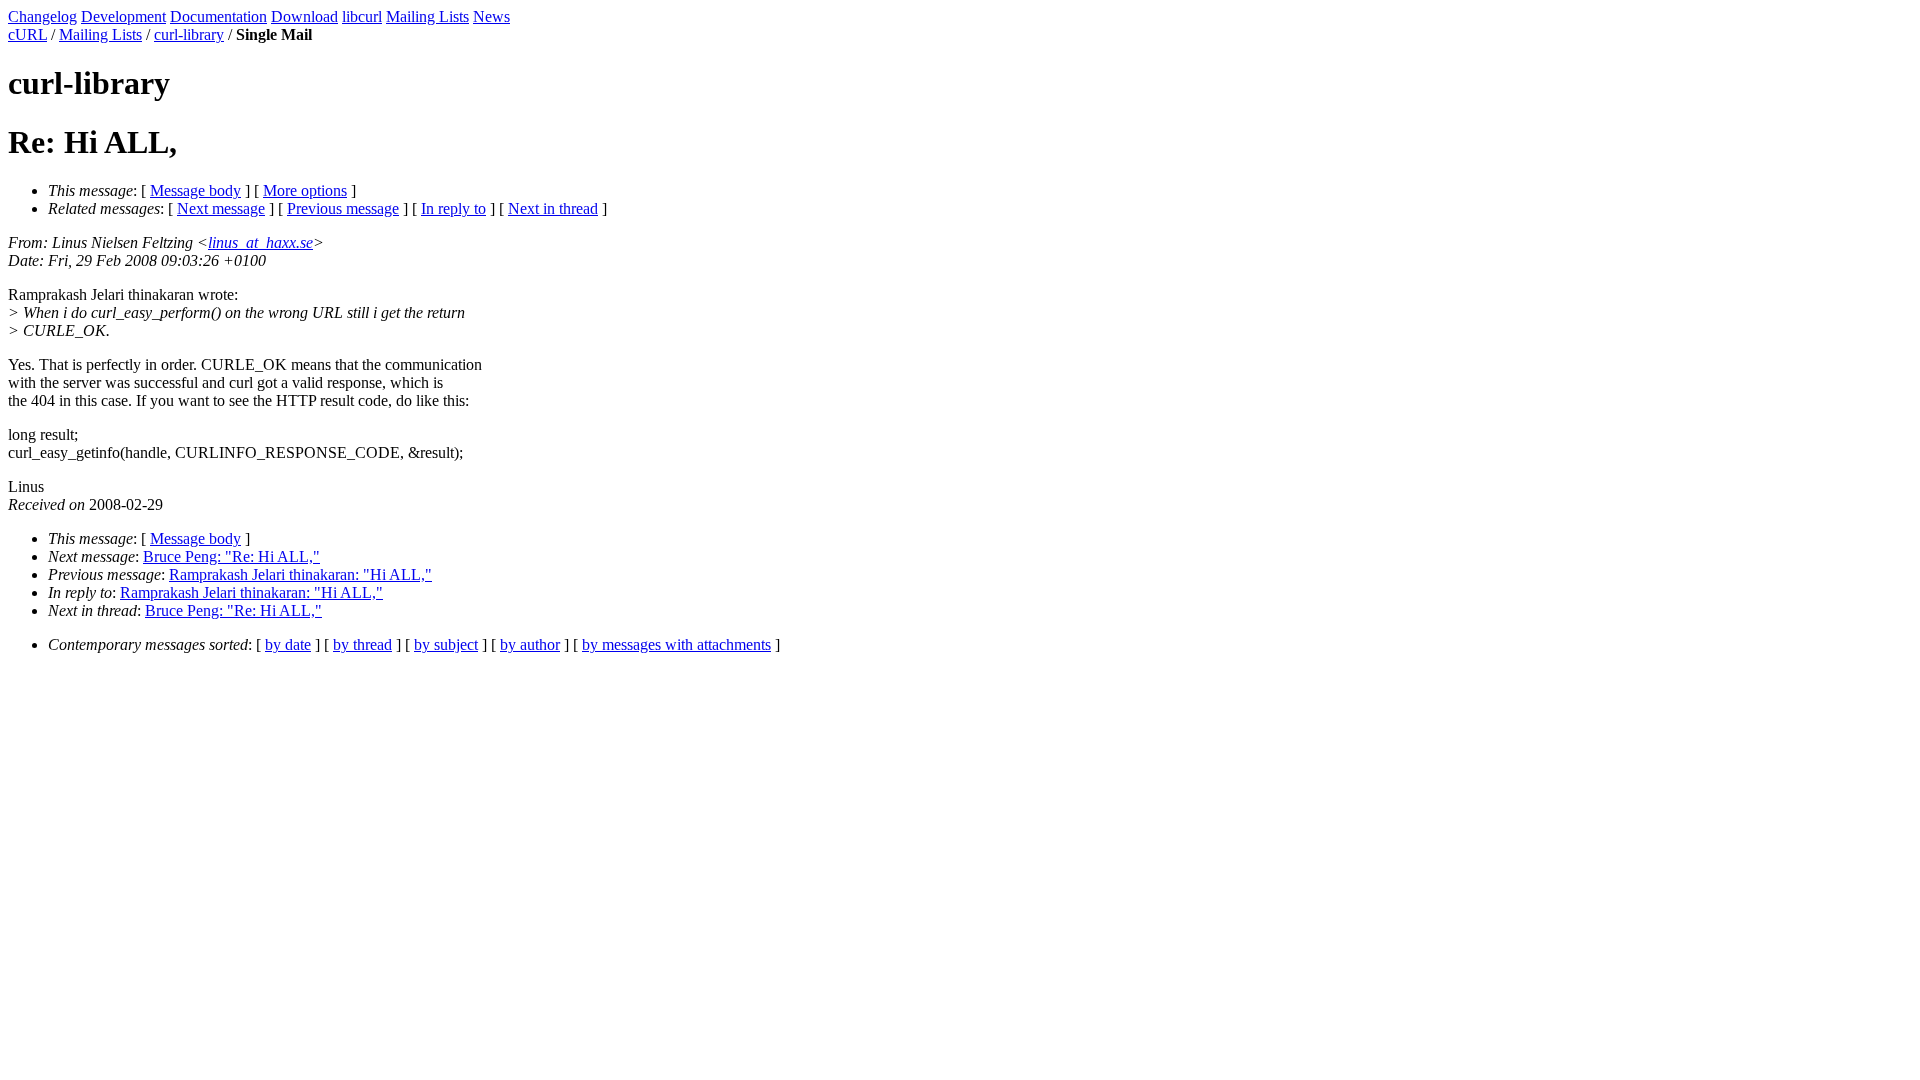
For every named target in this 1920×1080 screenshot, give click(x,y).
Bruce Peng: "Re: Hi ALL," (231, 556)
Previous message (343, 208)
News (491, 16)
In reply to (453, 208)
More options (305, 190)
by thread (362, 644)
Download (304, 16)
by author (530, 644)
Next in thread (553, 208)
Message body (195, 190)
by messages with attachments (676, 644)
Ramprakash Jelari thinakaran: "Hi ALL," (300, 574)
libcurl (362, 16)
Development (123, 16)
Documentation (218, 16)
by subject (446, 644)
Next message (221, 208)
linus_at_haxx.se (260, 242)
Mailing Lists (427, 16)
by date (288, 644)
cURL (27, 34)
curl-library (189, 34)
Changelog (42, 16)
